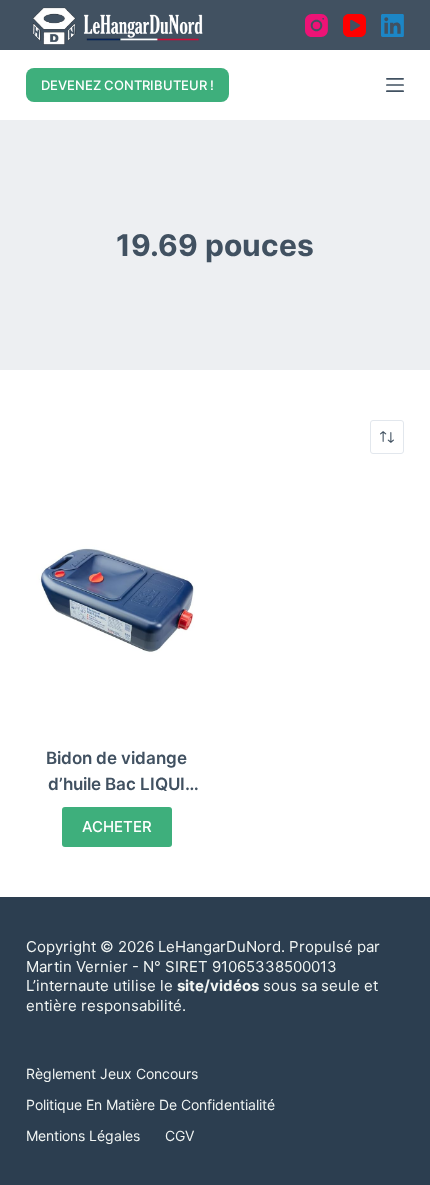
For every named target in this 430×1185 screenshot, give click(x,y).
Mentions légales (83, 1135)
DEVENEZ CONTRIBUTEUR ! (127, 85)
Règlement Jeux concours (112, 1073)
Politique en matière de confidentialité (150, 1104)
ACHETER (117, 826)
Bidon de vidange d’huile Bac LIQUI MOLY (116, 783)
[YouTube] (354, 25)
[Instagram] (316, 25)
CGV (179, 1135)
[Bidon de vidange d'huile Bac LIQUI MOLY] (117, 600)
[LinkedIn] (392, 25)
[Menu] (395, 85)
